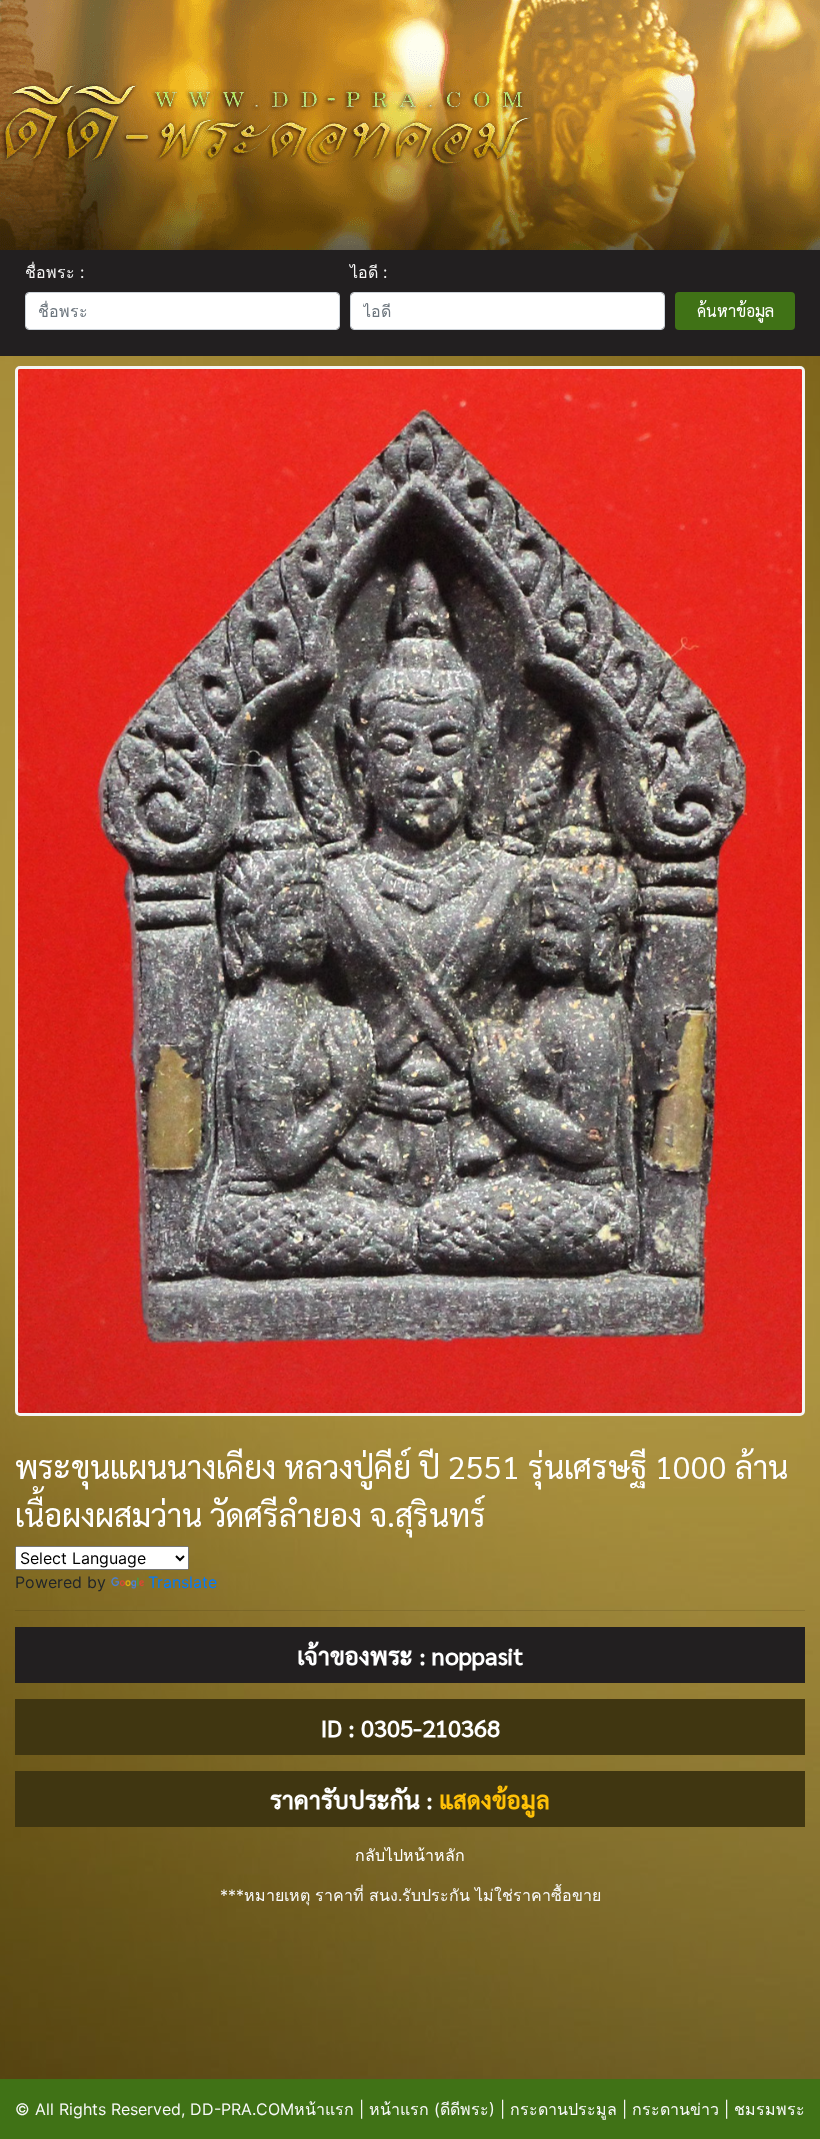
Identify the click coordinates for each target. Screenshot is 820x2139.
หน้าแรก (324, 2109)
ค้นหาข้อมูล (735, 310)
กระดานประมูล (563, 2109)
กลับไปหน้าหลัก (410, 1855)
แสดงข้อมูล (494, 1799)
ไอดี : (368, 272)
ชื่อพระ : (54, 272)
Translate (182, 1582)
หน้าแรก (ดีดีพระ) (432, 2109)
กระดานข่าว (675, 2109)
